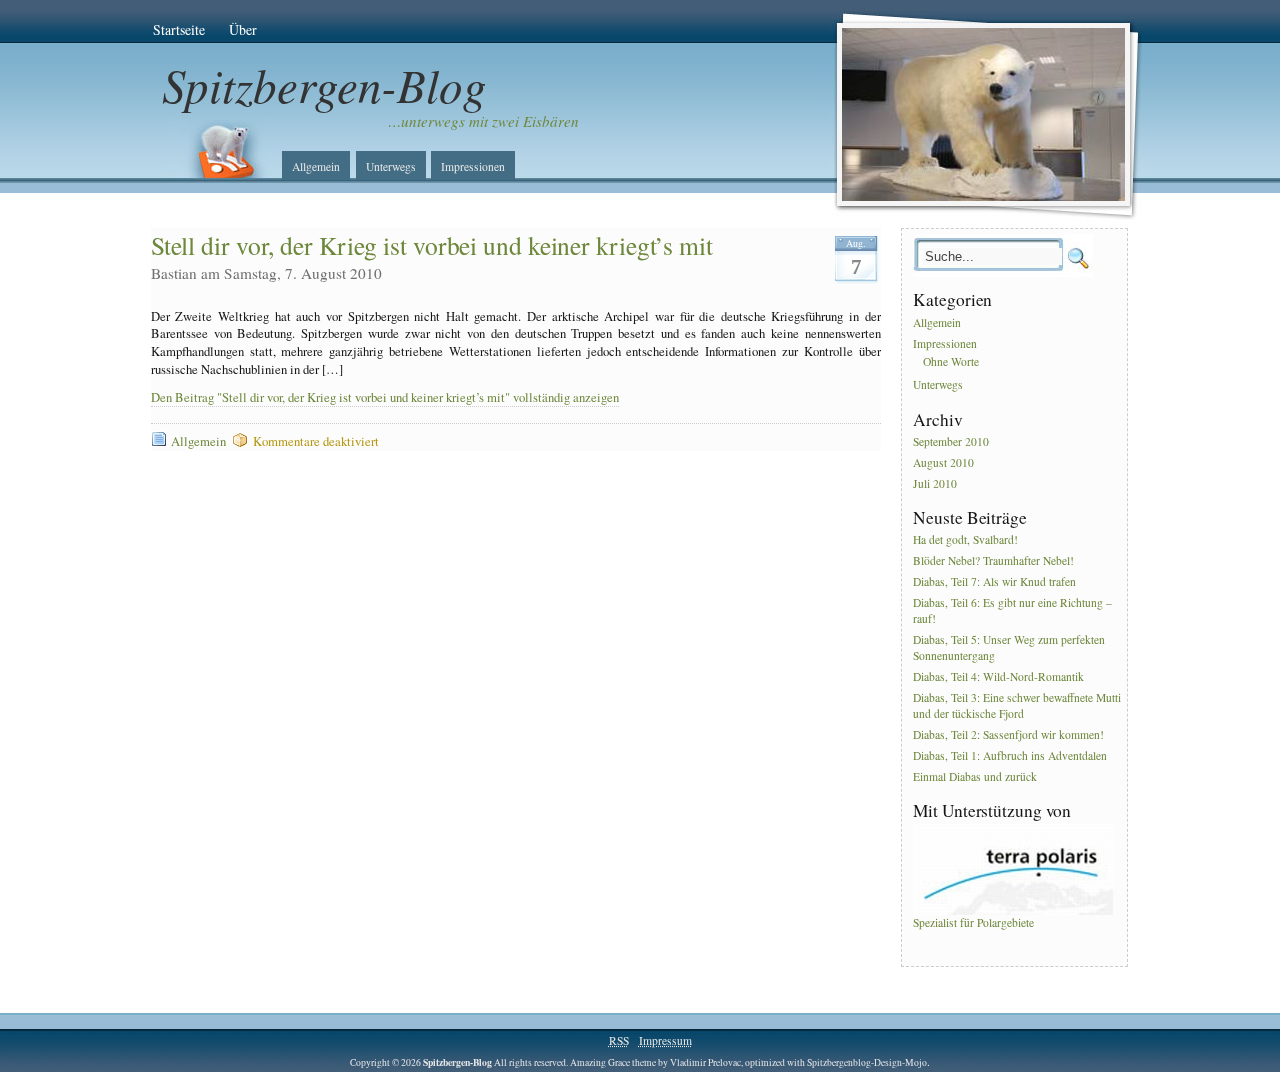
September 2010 (951, 441)
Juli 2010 (935, 483)
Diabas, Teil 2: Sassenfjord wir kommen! (1008, 734)
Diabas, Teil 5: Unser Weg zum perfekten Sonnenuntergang (1009, 647)
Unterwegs (391, 166)
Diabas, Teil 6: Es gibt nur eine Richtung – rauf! (1012, 610)
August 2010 (943, 462)
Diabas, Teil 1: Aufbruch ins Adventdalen (1010, 755)
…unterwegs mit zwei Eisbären (483, 121)
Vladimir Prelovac (705, 1062)
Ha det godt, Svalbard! (965, 540)
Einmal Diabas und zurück (975, 776)
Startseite (179, 29)
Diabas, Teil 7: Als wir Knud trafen (994, 581)
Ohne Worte (951, 361)
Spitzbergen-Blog (324, 84)
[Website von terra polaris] (1013, 910)
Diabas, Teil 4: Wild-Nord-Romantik (998, 676)
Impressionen (473, 166)
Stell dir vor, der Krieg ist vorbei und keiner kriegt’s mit (432, 245)
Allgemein (316, 166)
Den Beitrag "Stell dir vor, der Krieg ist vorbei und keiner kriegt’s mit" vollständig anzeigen (385, 397)
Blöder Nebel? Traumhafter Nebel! (993, 561)
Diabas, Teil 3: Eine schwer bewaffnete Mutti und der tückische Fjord (1017, 705)
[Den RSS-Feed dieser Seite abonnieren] (218, 151)
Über (243, 29)
